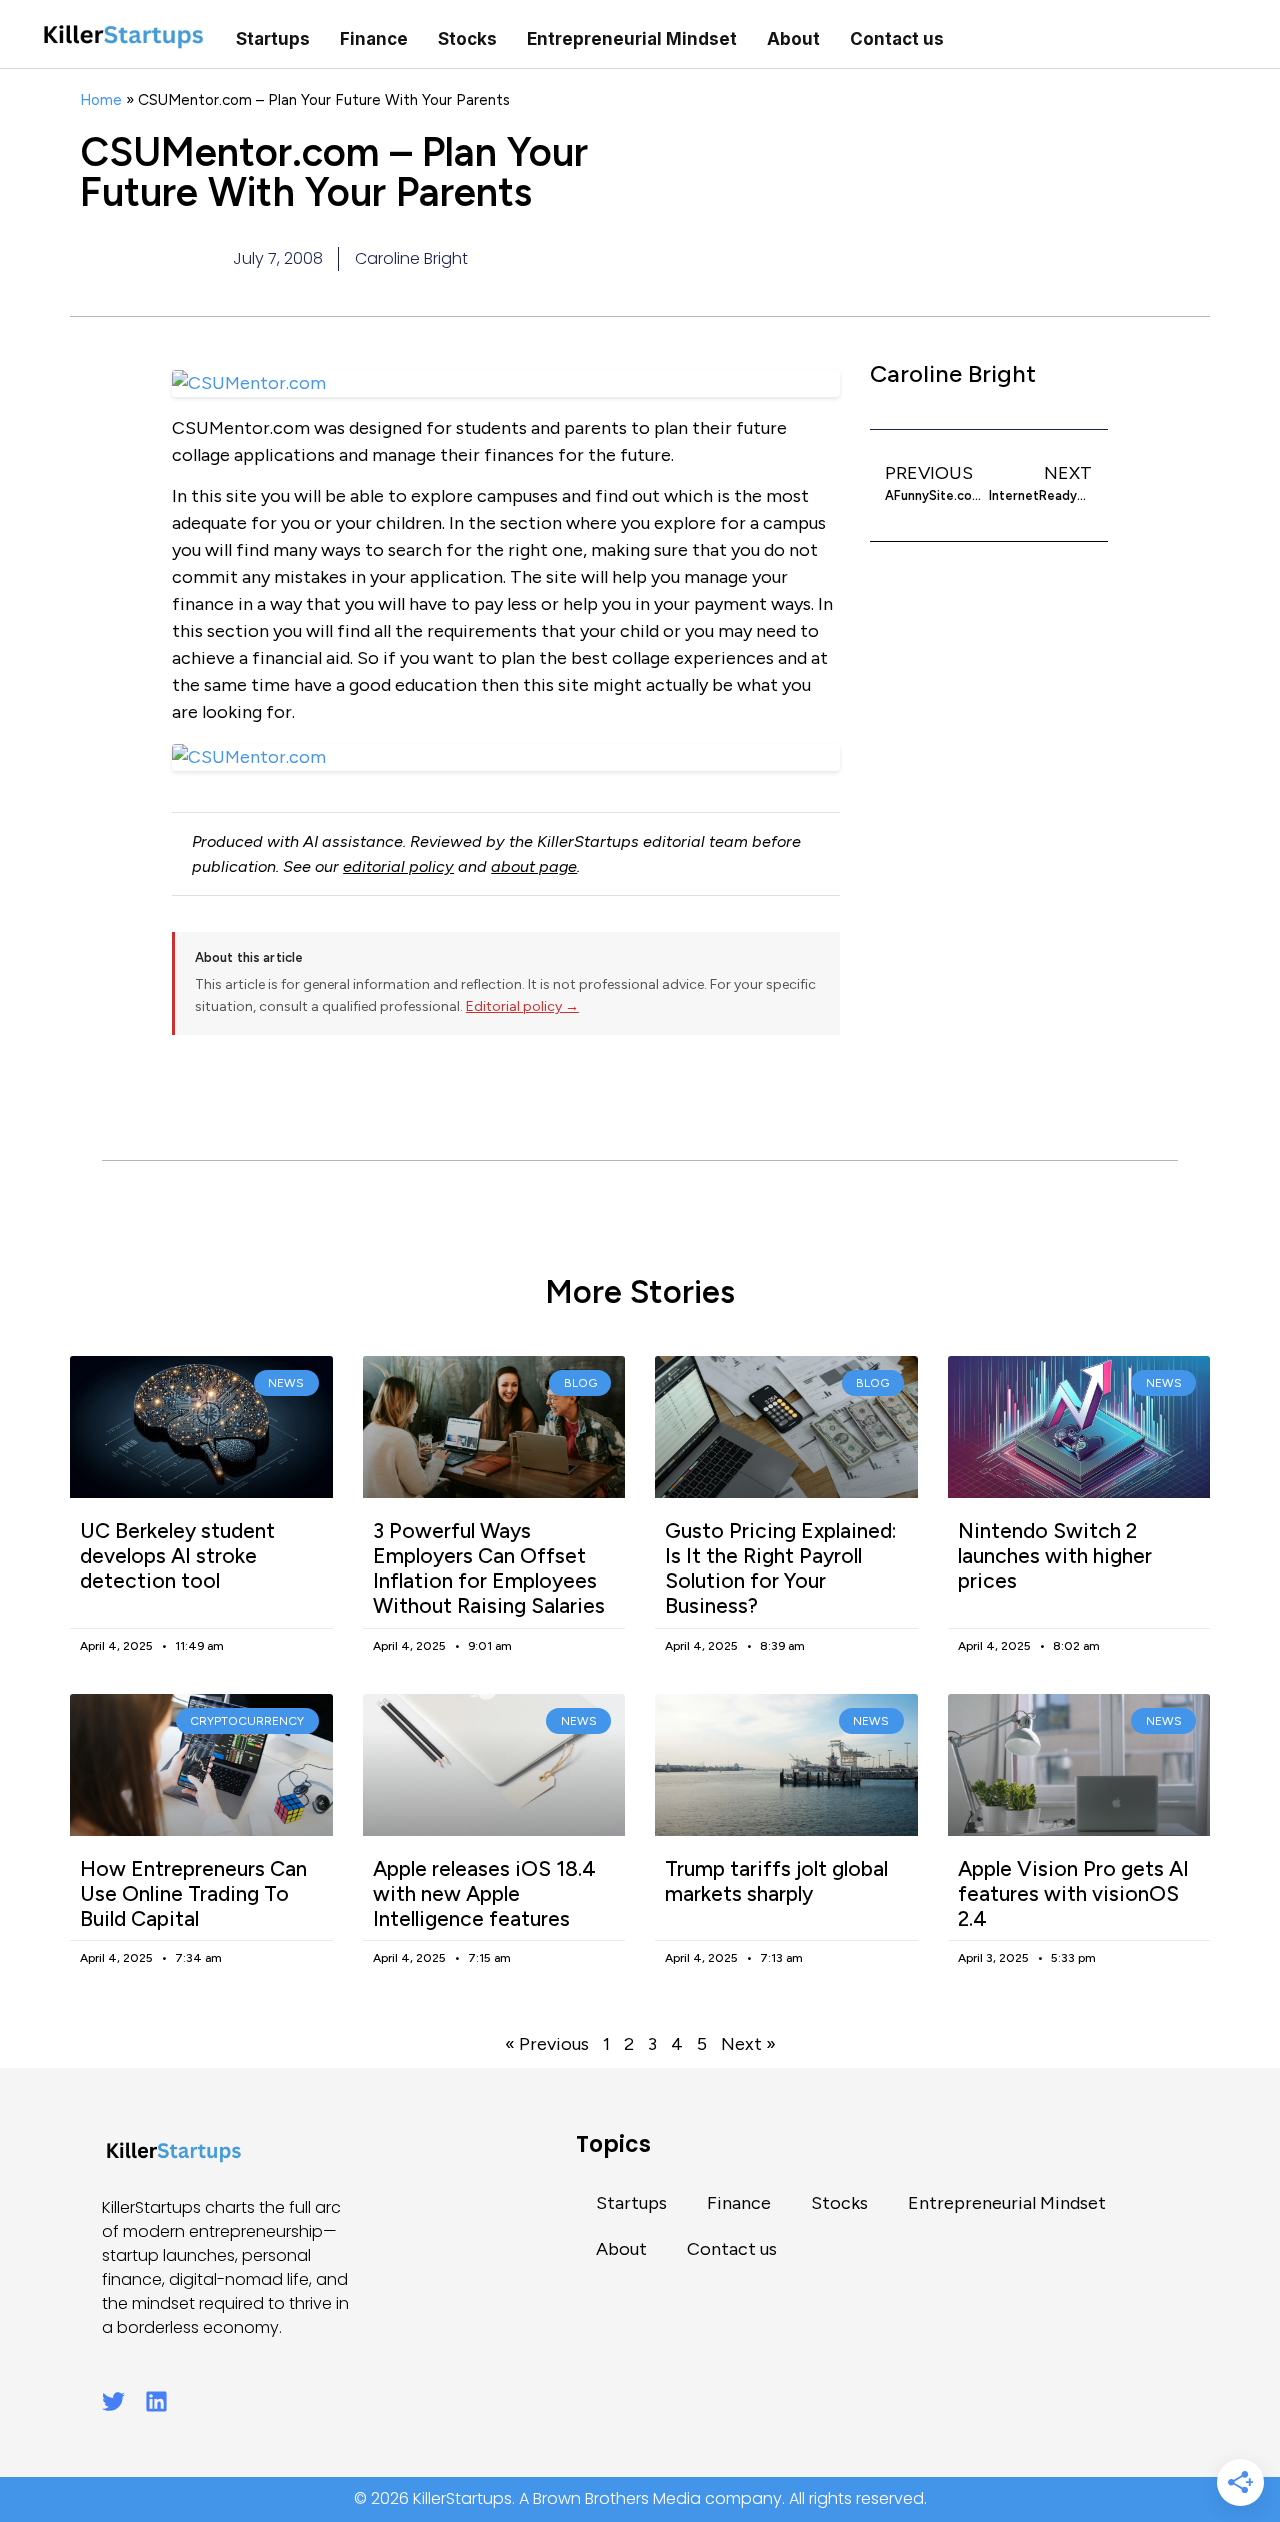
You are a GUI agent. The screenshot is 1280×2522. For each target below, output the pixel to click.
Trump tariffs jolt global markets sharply (776, 1881)
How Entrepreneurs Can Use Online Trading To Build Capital (193, 1893)
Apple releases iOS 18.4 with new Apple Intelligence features (484, 1893)
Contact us (897, 39)
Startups (273, 39)
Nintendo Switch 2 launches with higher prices (1055, 1555)
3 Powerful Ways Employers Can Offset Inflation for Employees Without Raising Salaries (489, 1568)
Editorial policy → (522, 1006)
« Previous (547, 2044)
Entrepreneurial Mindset (632, 39)
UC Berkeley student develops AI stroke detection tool (177, 1555)
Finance (374, 39)
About (793, 39)
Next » (748, 2044)
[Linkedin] (156, 2401)
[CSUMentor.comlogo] (506, 757)
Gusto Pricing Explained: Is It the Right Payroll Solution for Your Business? (781, 1568)
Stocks (467, 39)
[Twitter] (113, 2401)
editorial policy (398, 866)
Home (101, 99)
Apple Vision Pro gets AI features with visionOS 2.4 (1073, 1893)
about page (534, 866)
